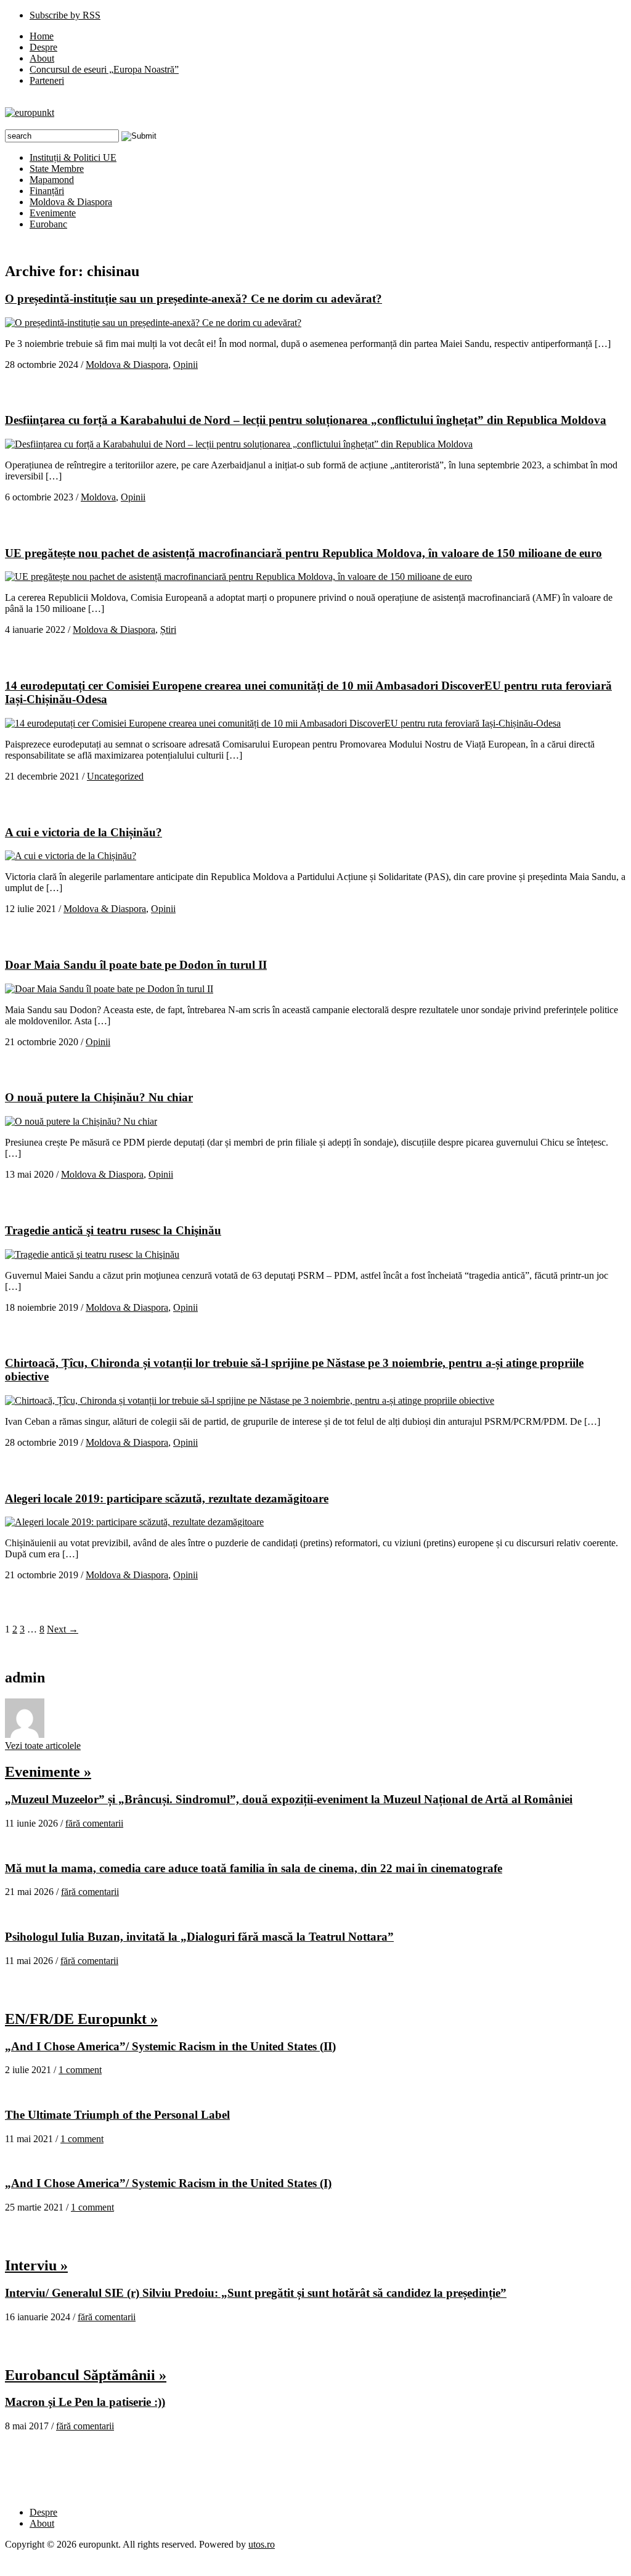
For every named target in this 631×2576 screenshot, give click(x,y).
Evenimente (53, 213)
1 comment (80, 2070)
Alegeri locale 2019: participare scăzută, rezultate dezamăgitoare (167, 1498)
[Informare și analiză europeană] (30, 112)
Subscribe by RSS (65, 15)
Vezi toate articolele (43, 1746)
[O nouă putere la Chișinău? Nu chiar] (81, 1121)
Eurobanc (48, 224)
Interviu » (36, 2265)
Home (42, 36)
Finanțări (47, 191)
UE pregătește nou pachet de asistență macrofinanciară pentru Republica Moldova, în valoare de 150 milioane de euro (303, 553)
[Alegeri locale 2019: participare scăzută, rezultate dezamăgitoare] (134, 1522)
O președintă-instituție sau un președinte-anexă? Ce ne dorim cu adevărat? (193, 299)
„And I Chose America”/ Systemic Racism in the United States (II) (170, 2046)
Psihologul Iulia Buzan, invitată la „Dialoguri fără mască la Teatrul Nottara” (199, 1937)
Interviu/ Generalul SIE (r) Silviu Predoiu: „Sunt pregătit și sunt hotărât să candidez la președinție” (256, 2293)
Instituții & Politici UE (73, 157)
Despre (43, 47)
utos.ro (262, 2544)
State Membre (57, 169)
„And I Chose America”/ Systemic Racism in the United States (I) (168, 2183)
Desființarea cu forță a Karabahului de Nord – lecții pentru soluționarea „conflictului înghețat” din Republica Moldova (306, 420)
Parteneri (47, 80)
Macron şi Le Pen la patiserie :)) (85, 2402)
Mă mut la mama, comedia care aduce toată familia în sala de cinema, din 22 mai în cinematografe (254, 1868)
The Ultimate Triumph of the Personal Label (117, 2115)
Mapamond (52, 180)
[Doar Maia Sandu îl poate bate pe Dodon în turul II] (109, 989)
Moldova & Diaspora (71, 202)
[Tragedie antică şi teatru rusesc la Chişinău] (92, 1254)
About (42, 58)
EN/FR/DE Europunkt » (81, 2019)
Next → (63, 1629)
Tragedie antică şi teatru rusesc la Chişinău (113, 1230)
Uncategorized (115, 776)
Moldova (98, 497)
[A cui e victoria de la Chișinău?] (71, 856)
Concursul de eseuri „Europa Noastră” (104, 69)
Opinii (185, 365)
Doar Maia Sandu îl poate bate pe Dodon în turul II (136, 965)
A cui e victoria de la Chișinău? (83, 832)
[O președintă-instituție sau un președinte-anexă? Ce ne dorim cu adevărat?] (153, 323)
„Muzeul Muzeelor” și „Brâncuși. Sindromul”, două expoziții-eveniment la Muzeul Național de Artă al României (289, 1799)
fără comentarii (94, 1823)
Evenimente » (48, 1772)
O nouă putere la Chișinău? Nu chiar (99, 1097)
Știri (168, 630)
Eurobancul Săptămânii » (86, 2375)
